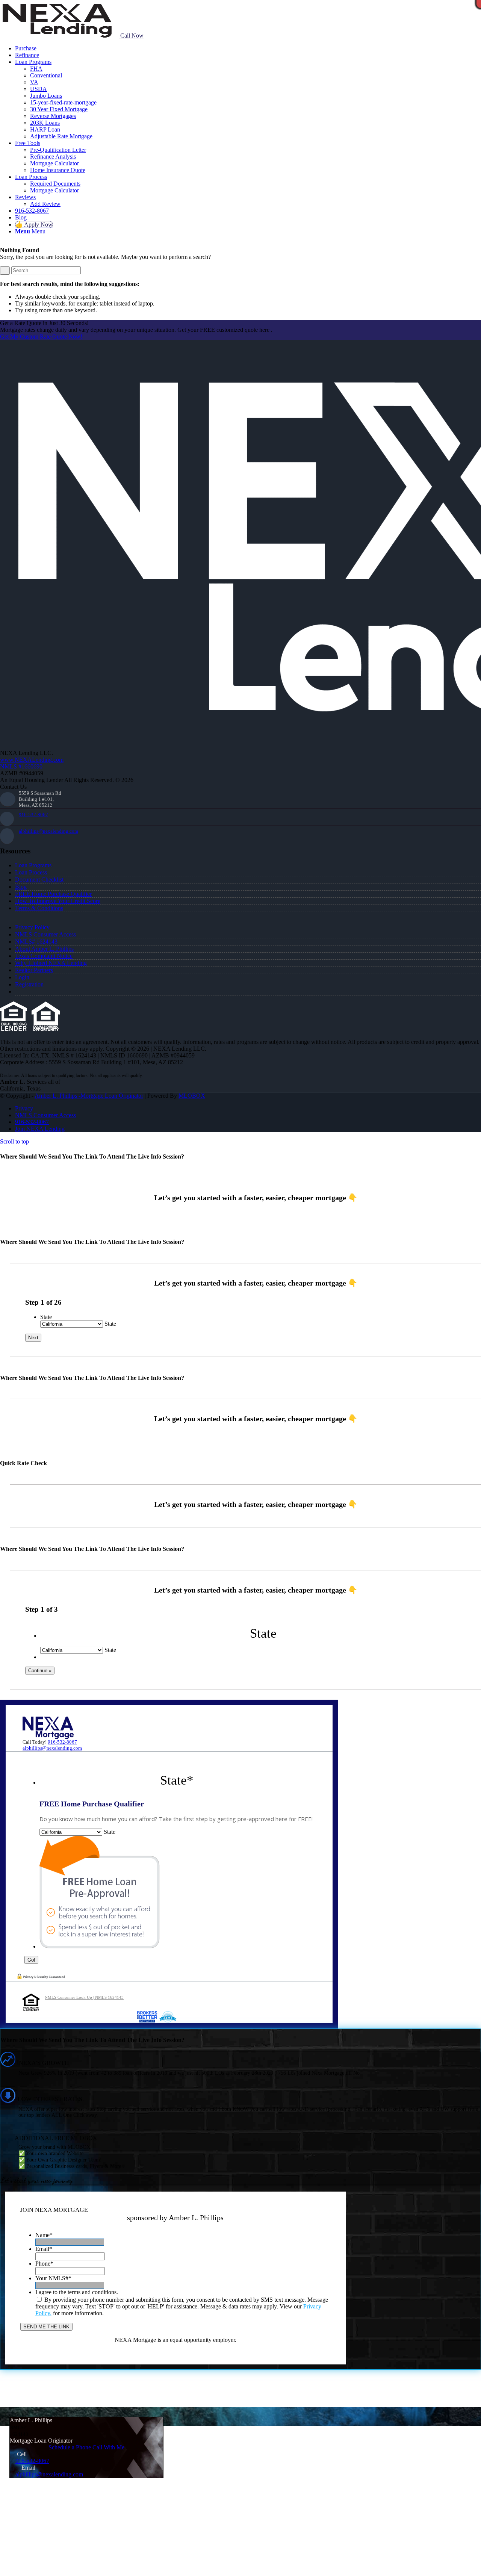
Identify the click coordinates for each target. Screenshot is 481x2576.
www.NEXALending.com (32, 760)
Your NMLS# (53, 2278)
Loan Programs (33, 865)
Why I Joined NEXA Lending (51, 963)
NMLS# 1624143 (36, 942)
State (46, 1317)
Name (44, 2235)
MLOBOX (192, 1096)
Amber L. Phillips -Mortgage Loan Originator (89, 1096)
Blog (21, 887)
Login (22, 977)
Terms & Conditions (39, 908)
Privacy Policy (32, 927)
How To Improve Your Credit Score (58, 901)
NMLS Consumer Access (45, 934)
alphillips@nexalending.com (48, 831)
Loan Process (31, 872)
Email (44, 2249)
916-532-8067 (33, 815)
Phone (44, 2264)
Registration (29, 984)
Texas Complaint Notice (44, 956)
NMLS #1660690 (21, 766)
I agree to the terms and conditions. (77, 2292)
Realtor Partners (34, 970)
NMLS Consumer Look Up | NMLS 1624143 (84, 1997)
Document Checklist (39, 880)
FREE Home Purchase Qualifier (53, 894)
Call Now (131, 36)
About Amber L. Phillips (44, 949)
